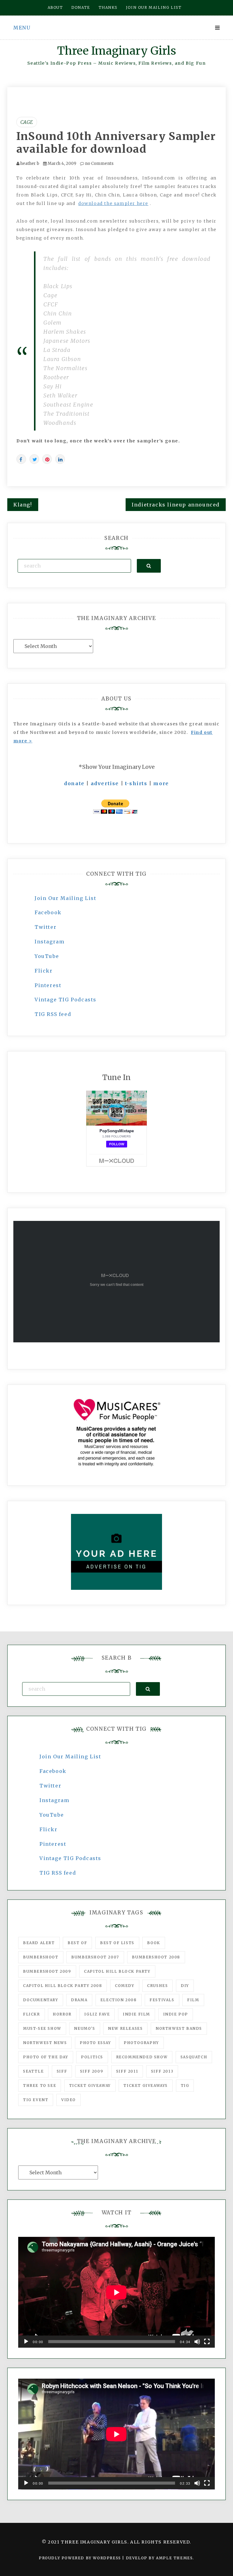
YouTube (47, 956)
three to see (40, 2085)
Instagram (49, 942)
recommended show (142, 2057)
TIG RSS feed (53, 1014)
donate (74, 783)
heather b (30, 164)
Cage (27, 122)
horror (62, 2014)
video (69, 2100)
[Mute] (197, 2342)
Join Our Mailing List (66, 898)
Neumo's (84, 2028)
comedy (125, 1986)
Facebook (48, 912)
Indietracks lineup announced (176, 505)
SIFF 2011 (127, 2071)
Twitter (46, 927)
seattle (33, 2071)
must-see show (42, 2028)
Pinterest (48, 985)
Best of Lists (117, 1943)
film (193, 2000)
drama (79, 2000)
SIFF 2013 (162, 2071)
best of (77, 1943)
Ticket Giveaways (146, 2085)
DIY (185, 1986)
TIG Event (36, 2100)
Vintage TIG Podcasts (66, 1000)
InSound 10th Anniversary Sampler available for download (116, 143)
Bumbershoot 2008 (156, 1957)
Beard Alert (39, 1943)
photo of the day (46, 2057)
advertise (105, 783)
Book (154, 1943)
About (55, 7)
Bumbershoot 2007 (95, 1957)
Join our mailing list (154, 7)
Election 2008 (119, 2000)
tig (185, 2085)
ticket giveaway (90, 2085)
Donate (81, 7)
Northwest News (45, 2043)
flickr (32, 2014)
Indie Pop (176, 2014)
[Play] (26, 2342)
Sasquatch (194, 2057)
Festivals (162, 2000)
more (161, 783)
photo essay (95, 2043)
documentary (41, 2000)
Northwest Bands (179, 2028)
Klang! (23, 505)
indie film (137, 2014)
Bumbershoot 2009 (47, 1971)
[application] (116, 2292)
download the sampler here (113, 203)
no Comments (99, 164)
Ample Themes (174, 2558)
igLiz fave (97, 2014)
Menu (22, 28)
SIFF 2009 (92, 2071)
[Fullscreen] (207, 2342)
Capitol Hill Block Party (117, 1971)
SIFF (62, 2071)
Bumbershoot (41, 1957)
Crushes (157, 1986)
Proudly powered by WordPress (81, 2558)
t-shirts (136, 783)
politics (92, 2057)
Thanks (108, 7)
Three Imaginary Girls (116, 51)
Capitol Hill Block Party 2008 (62, 1986)
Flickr (44, 971)
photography (141, 2043)
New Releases (125, 2028)
